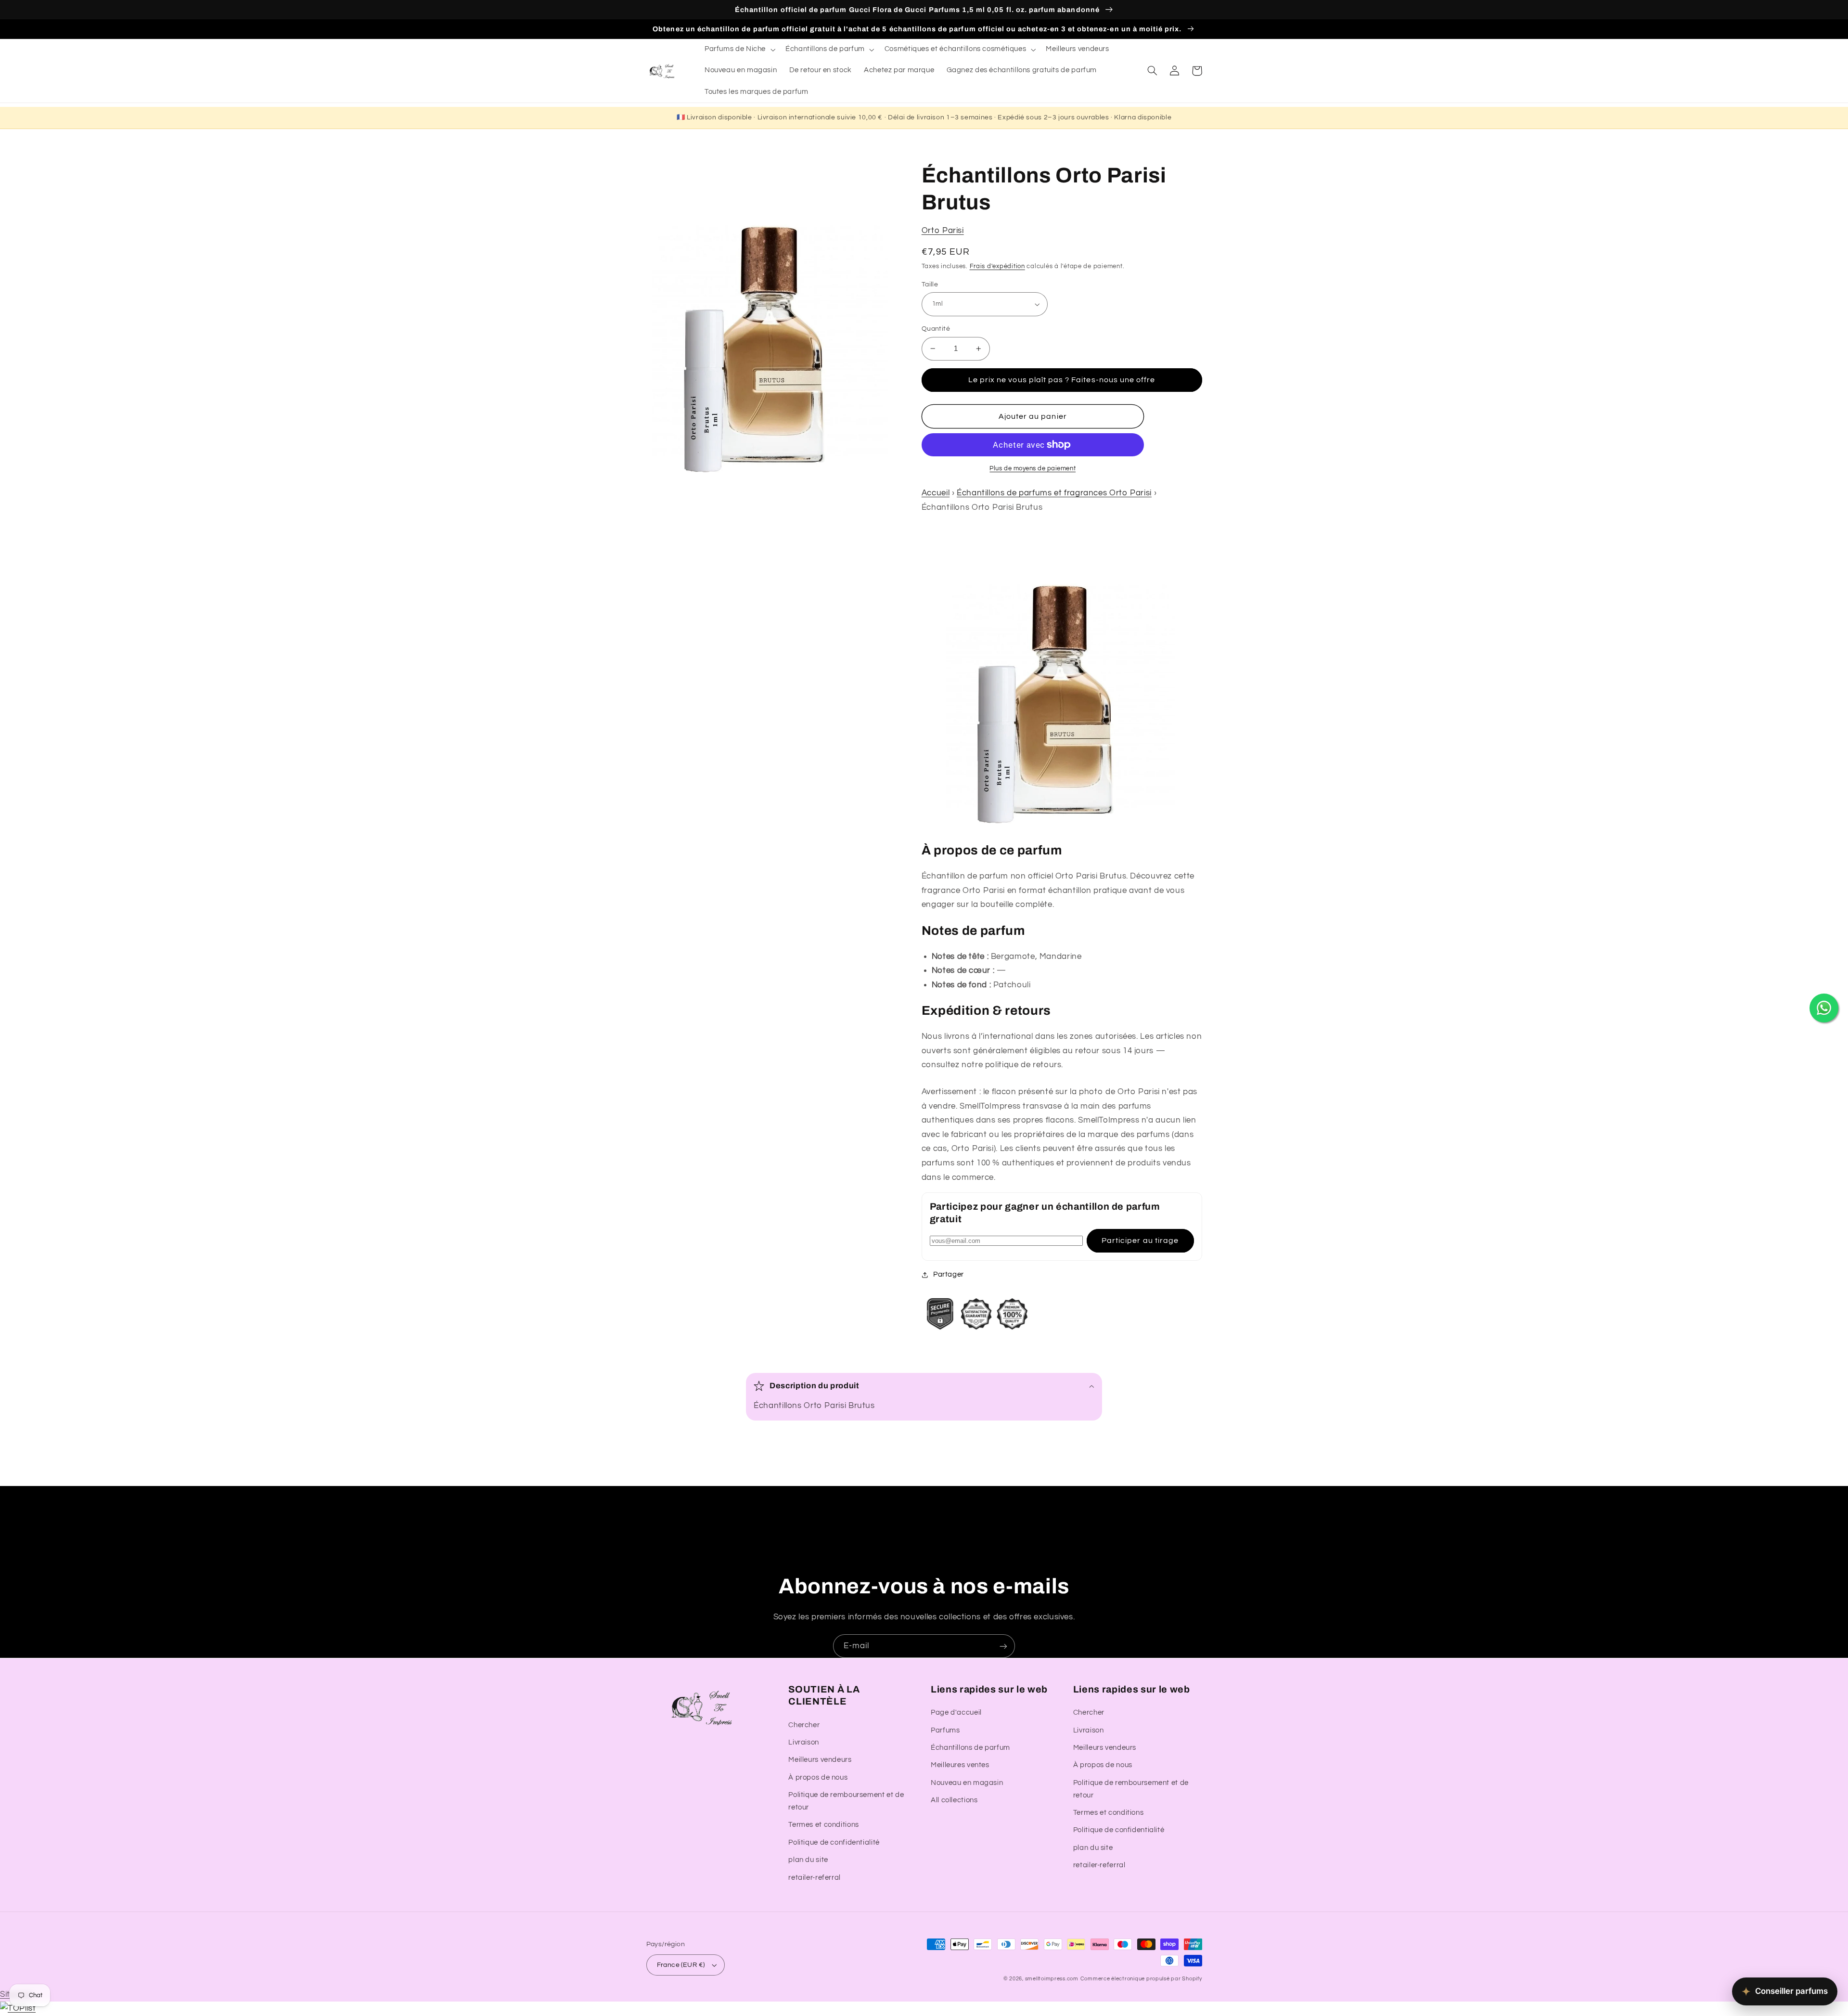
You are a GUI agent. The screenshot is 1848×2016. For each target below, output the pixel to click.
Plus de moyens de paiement (1033, 469)
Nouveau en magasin (967, 1783)
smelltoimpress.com (1052, 1979)
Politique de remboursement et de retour (846, 1801)
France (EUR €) (681, 1965)
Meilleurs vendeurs (820, 1760)
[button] (739, 50)
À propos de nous (818, 1777)
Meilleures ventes (960, 1765)
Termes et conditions (824, 1825)
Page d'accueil (956, 1712)
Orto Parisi (943, 231)
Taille (930, 284)
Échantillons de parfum (970, 1748)
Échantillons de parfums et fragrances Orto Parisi (1054, 493)
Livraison (804, 1742)
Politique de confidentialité (834, 1842)
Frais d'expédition (997, 266)
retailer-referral (815, 1878)
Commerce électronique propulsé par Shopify (1141, 1979)
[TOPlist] (18, 2008)
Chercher (804, 1725)
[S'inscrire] (1003, 1646)
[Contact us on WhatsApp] (1824, 1008)
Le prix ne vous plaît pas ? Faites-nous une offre (1062, 380)
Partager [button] (949, 1274)
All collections (954, 1800)
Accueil (936, 493)
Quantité (936, 329)
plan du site (808, 1860)
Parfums (945, 1730)
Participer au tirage (1140, 1241)
